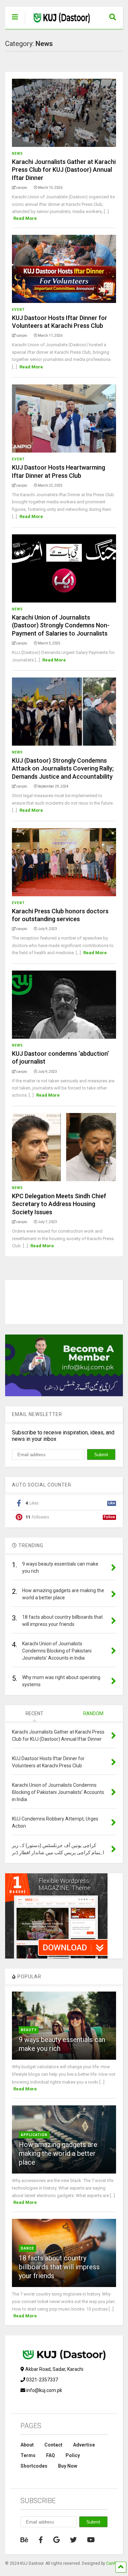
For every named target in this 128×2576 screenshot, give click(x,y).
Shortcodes (34, 2466)
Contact (53, 2445)
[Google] (56, 2540)
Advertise (84, 2445)
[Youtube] (91, 2540)
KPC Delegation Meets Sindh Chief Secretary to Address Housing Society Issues (59, 1204)
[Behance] (24, 2540)
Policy (73, 2455)
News (17, 154)
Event (18, 310)
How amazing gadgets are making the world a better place (58, 2153)
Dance (27, 2248)
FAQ (51, 2455)
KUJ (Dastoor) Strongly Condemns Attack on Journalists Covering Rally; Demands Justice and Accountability (63, 768)
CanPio (113, 2563)
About (27, 2445)
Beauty (29, 2030)
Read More (25, 218)
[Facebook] (41, 2540)
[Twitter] (73, 2540)
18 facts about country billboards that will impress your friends (59, 2267)
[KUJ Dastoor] (58, 24)
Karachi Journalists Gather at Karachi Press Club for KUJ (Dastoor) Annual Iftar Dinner (64, 170)
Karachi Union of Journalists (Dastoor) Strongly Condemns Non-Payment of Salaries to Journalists (61, 625)
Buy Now (68, 2466)
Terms (28, 2455)
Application (34, 2135)
